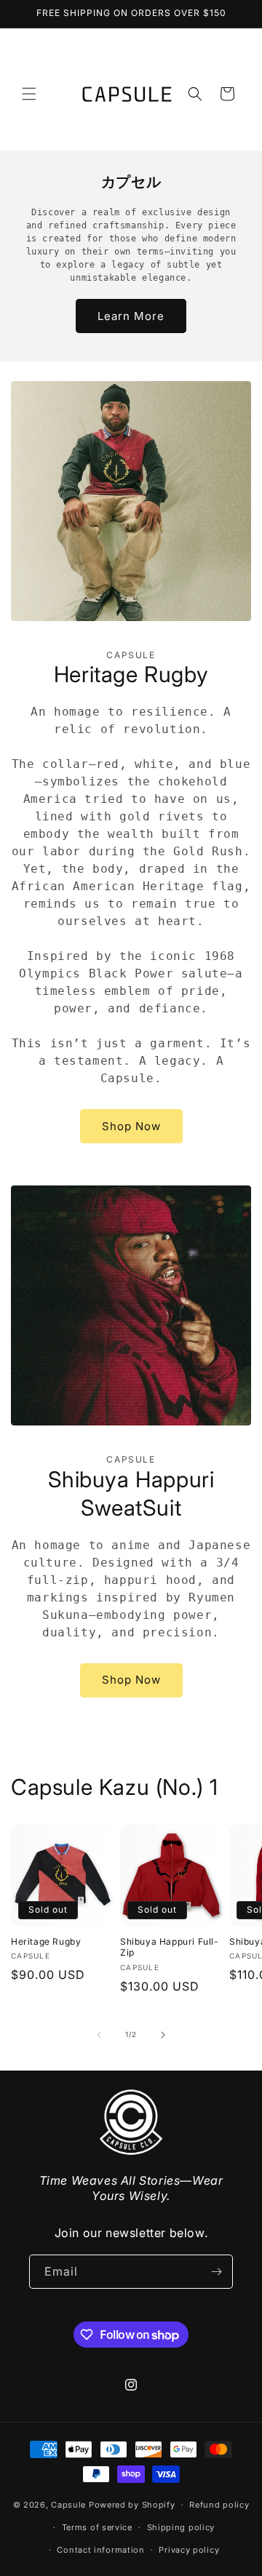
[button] (29, 94)
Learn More (131, 316)
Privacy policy (189, 2550)
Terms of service (97, 2527)
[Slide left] (99, 2035)
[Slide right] (163, 2035)
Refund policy (219, 2505)
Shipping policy (181, 2527)
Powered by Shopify (132, 2505)
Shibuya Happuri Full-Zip (170, 1947)
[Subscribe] (216, 2272)
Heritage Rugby (46, 1941)
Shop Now (131, 1126)
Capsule (68, 2505)
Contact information (100, 2550)
